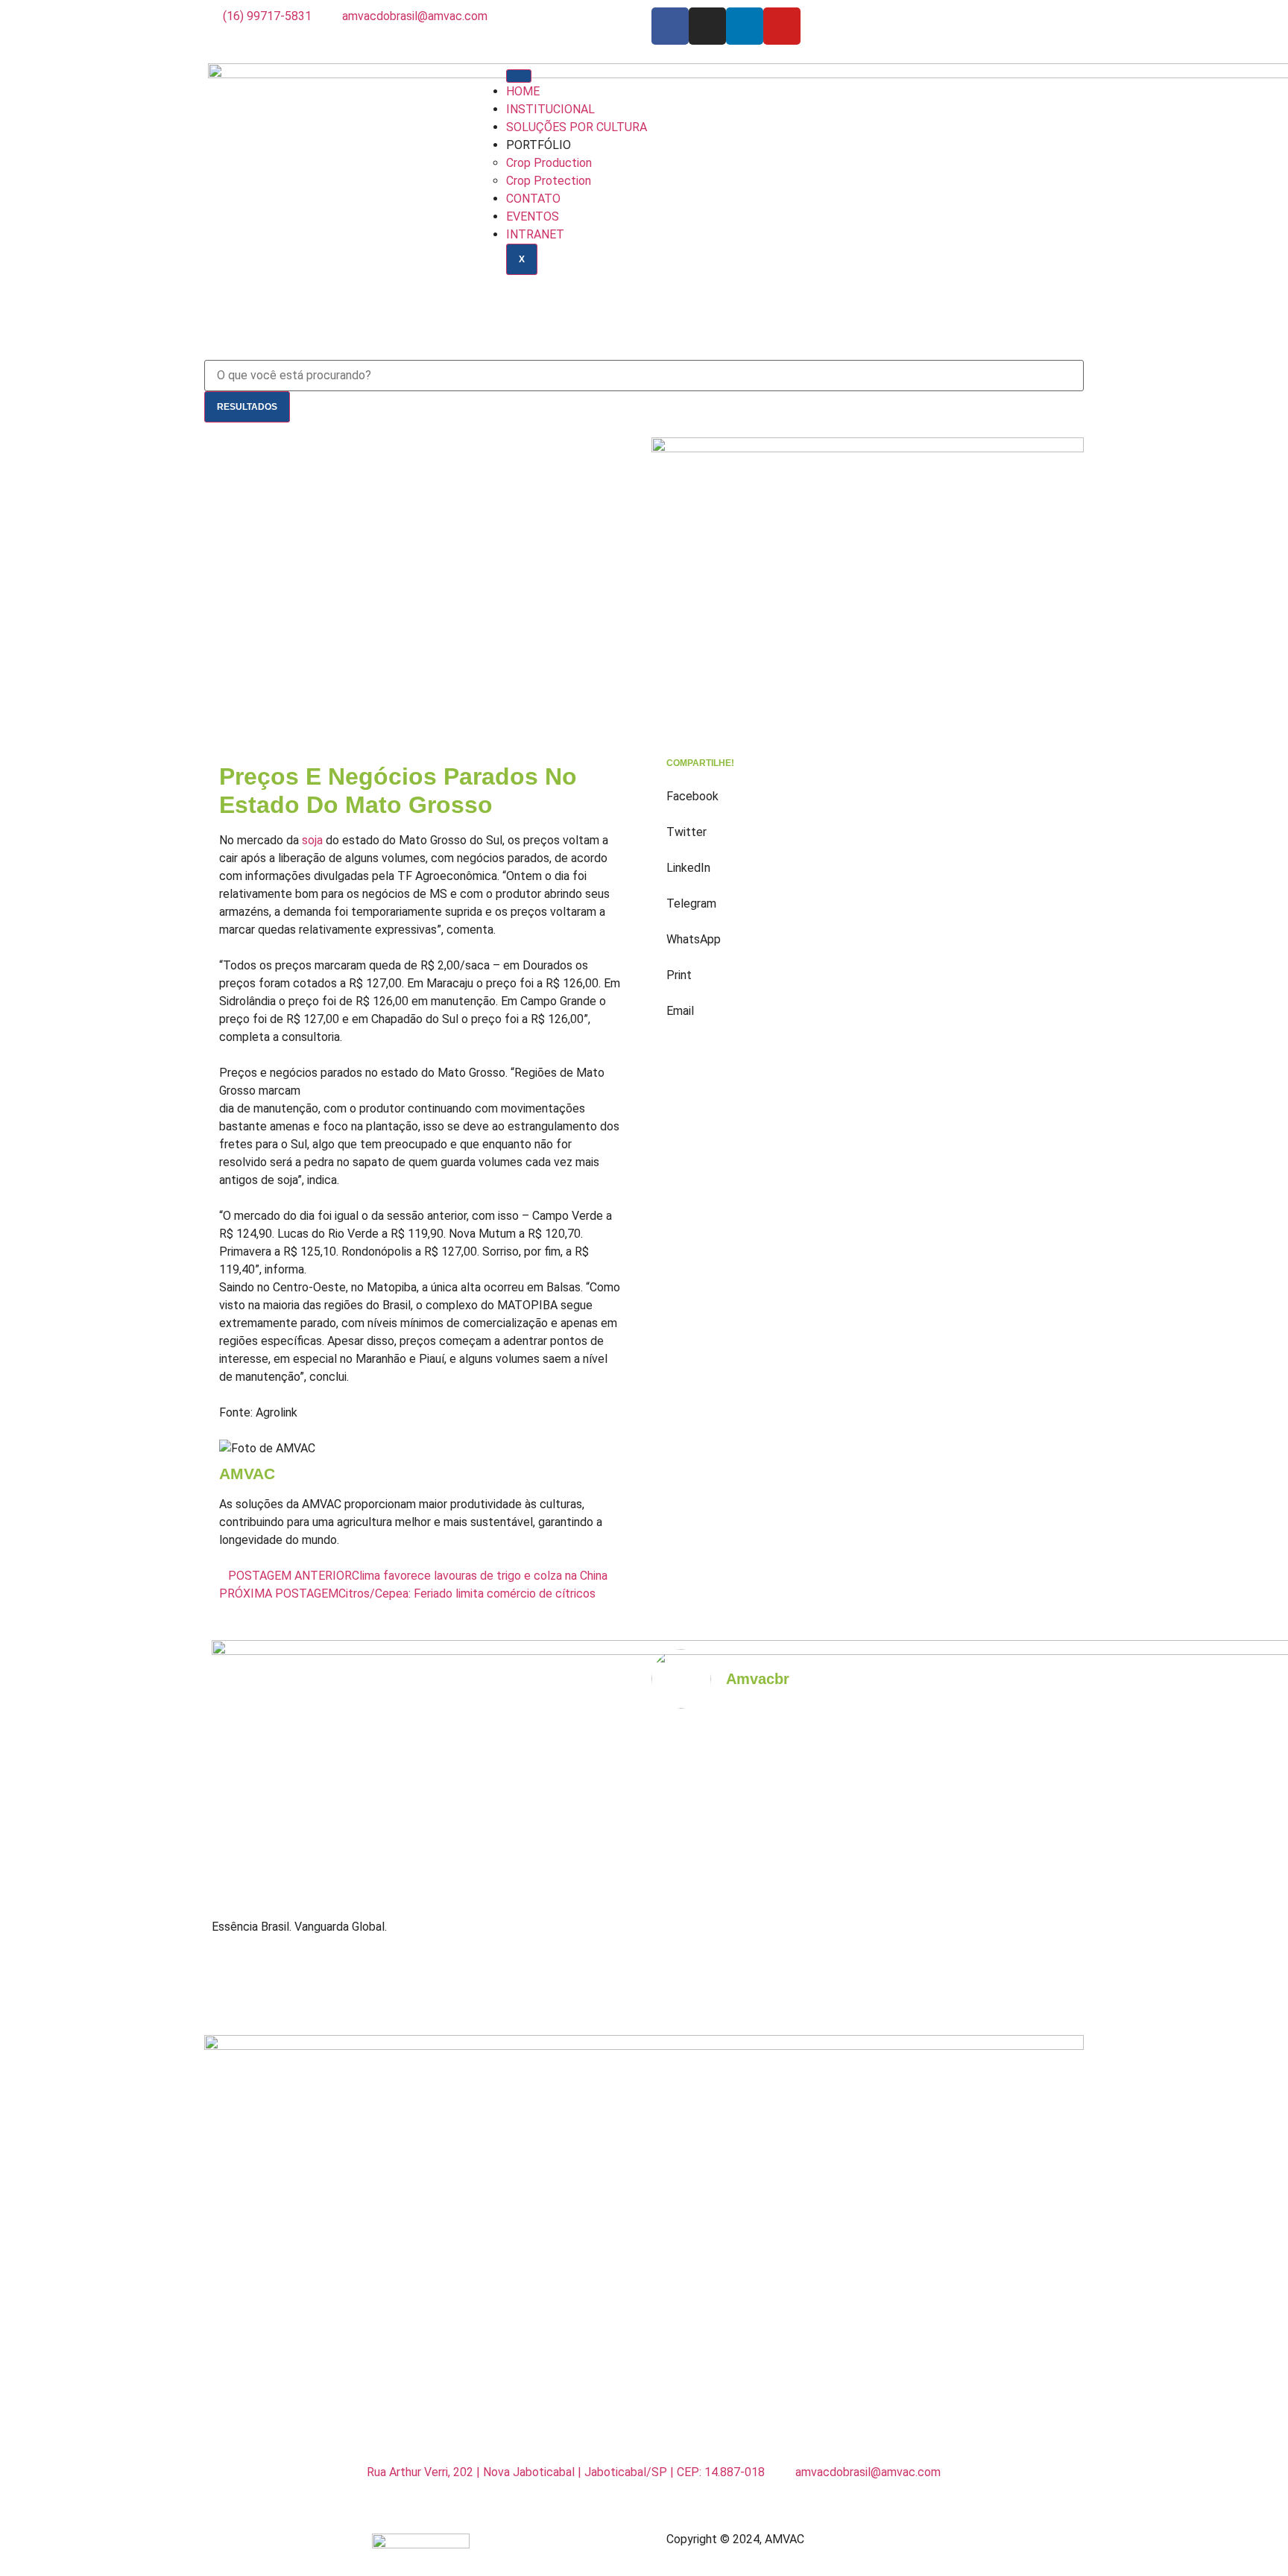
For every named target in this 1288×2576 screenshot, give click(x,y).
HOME (523, 91)
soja (312, 840)
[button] (868, 788)
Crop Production (549, 163)
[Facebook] (670, 26)
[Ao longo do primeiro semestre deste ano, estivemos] (918, 1968)
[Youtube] (782, 26)
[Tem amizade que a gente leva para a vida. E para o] (1025, 1968)
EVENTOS (533, 216)
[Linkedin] (745, 26)
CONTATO (533, 199)
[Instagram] (707, 26)
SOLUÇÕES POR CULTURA (577, 127)
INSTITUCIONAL (550, 109)
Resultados (247, 407)
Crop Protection (549, 181)
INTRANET (535, 234)
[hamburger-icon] (519, 76)
